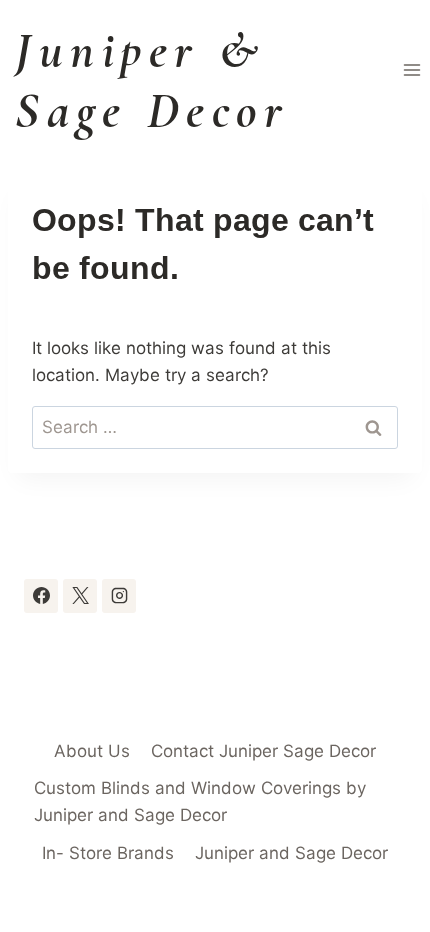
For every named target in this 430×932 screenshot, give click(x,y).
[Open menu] (411, 69)
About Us (92, 751)
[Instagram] (119, 596)
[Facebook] (41, 596)
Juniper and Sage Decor (291, 853)
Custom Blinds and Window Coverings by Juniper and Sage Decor (200, 801)
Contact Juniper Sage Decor (263, 751)
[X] (80, 596)
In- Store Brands (108, 853)
